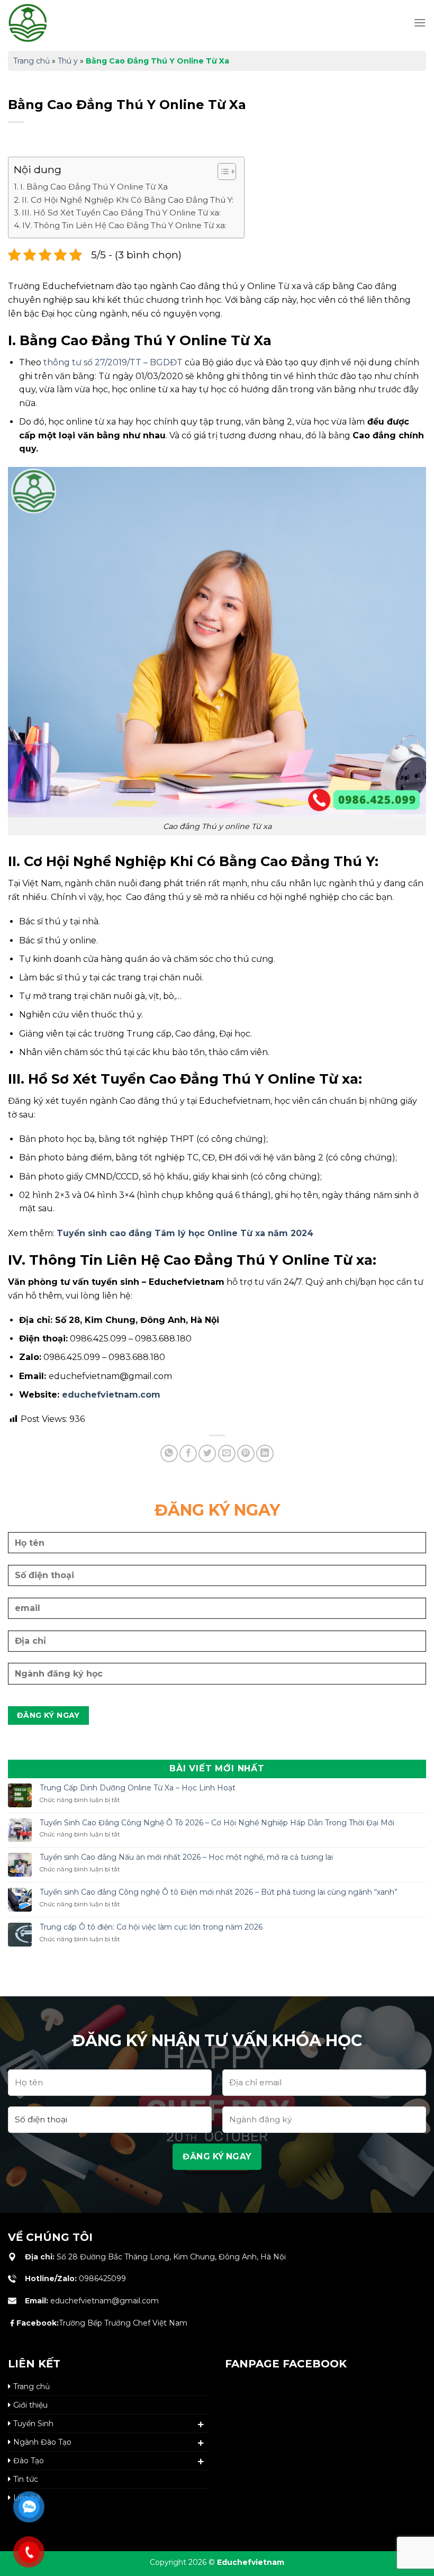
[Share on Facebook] (188, 1453)
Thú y (68, 61)
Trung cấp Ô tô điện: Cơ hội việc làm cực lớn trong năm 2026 (151, 1927)
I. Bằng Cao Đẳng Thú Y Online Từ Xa (94, 187)
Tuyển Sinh (33, 2424)
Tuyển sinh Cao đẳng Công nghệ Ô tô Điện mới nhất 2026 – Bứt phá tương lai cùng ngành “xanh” (219, 1892)
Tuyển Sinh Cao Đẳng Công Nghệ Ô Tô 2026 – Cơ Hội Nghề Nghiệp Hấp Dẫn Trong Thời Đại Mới (217, 1823)
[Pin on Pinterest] (246, 1453)
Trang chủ (31, 61)
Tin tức (26, 2479)
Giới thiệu (30, 2405)
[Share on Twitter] (207, 1453)
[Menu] (420, 22)
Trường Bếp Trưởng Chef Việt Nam (102, 2323)
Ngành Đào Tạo (42, 2442)
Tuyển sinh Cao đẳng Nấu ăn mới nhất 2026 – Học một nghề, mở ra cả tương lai (186, 1857)
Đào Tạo (29, 2461)
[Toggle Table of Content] (221, 172)
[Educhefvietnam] (50, 23)
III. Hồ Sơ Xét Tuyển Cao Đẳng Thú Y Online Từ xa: (121, 213)
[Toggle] (201, 2425)
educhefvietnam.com (111, 1395)
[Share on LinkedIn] (265, 1453)
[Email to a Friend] (227, 1453)
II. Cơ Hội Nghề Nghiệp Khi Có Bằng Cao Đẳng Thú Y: (128, 200)
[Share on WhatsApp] (169, 1453)
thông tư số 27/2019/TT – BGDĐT (113, 362)
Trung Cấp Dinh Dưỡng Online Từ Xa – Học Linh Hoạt (138, 1788)
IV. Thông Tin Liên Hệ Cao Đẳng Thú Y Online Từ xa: (124, 225)
